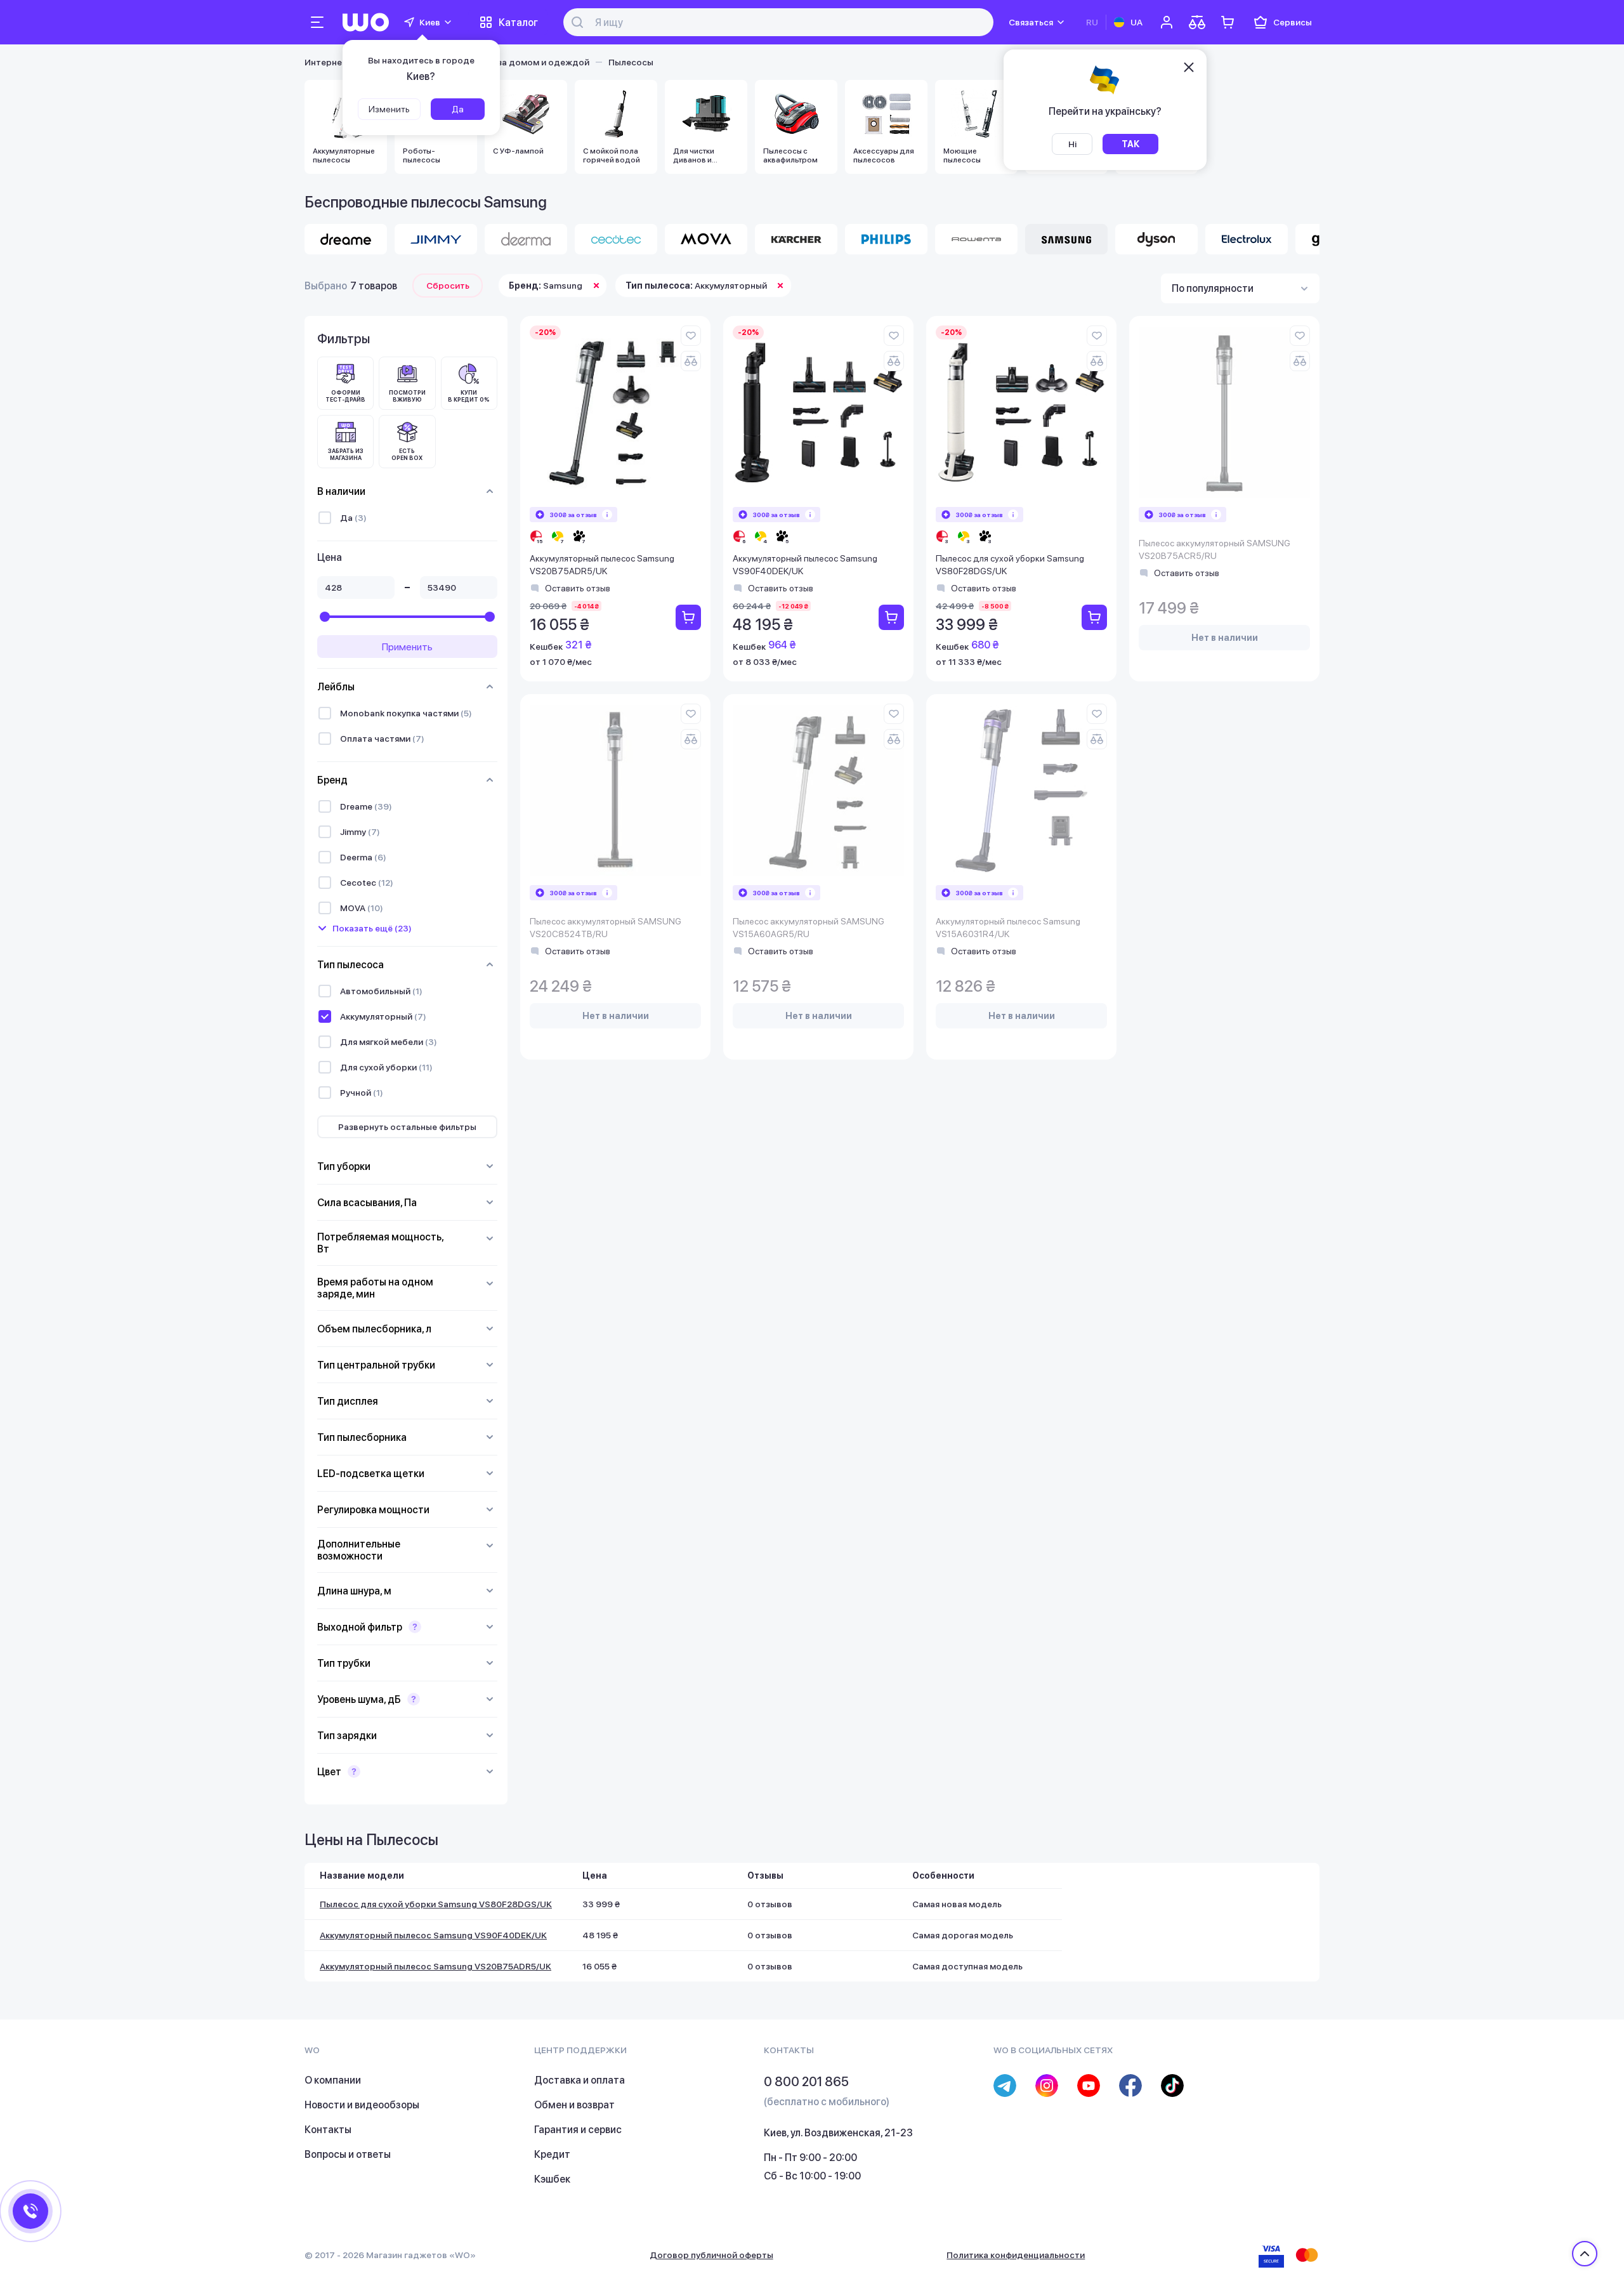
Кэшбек (552, 2179)
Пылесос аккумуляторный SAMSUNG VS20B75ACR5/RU (1215, 549)
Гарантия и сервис (578, 2130)
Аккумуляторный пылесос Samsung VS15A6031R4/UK (1008, 928)
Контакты (328, 2130)
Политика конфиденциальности (1016, 2255)
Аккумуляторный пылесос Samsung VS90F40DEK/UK (805, 565)
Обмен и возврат (574, 2105)
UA (1136, 22)
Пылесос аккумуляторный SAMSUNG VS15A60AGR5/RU (809, 928)
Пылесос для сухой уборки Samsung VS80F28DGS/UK (1010, 565)
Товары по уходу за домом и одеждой (506, 62)
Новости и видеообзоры (362, 2105)
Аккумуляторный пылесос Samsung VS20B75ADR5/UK (602, 565)
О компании (333, 2080)
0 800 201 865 (806, 2082)
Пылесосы (631, 62)
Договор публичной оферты (711, 2255)
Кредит (552, 2154)
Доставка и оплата (580, 2080)
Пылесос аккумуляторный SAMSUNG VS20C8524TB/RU (606, 928)
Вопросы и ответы (348, 2154)
